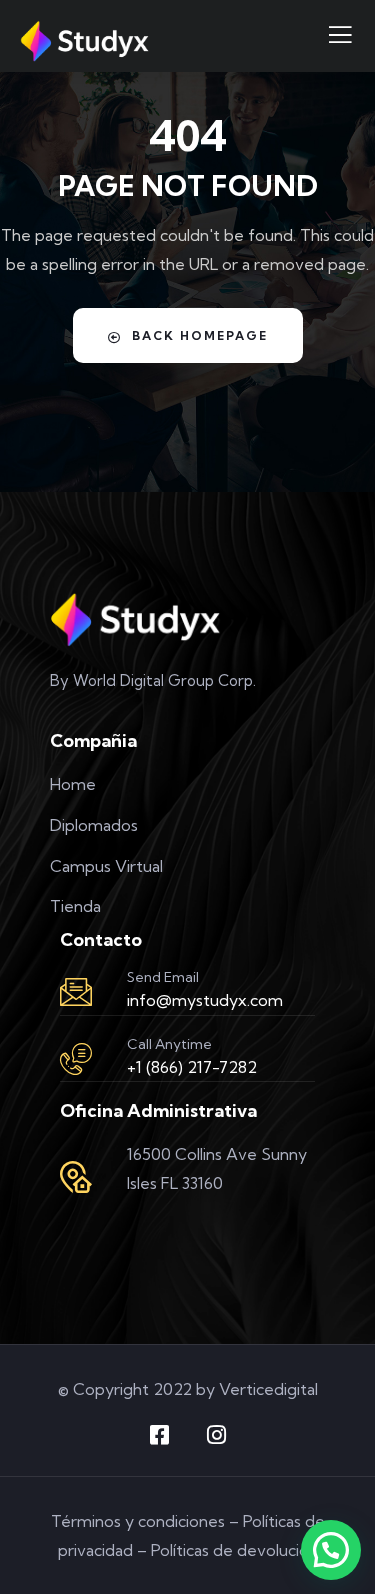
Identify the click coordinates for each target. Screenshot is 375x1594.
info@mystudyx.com (205, 1000)
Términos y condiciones (138, 1521)
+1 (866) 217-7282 (192, 1067)
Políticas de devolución (234, 1550)
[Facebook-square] (159, 1435)
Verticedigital (268, 1389)
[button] (331, 1550)
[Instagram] (216, 1435)
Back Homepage (200, 335)
